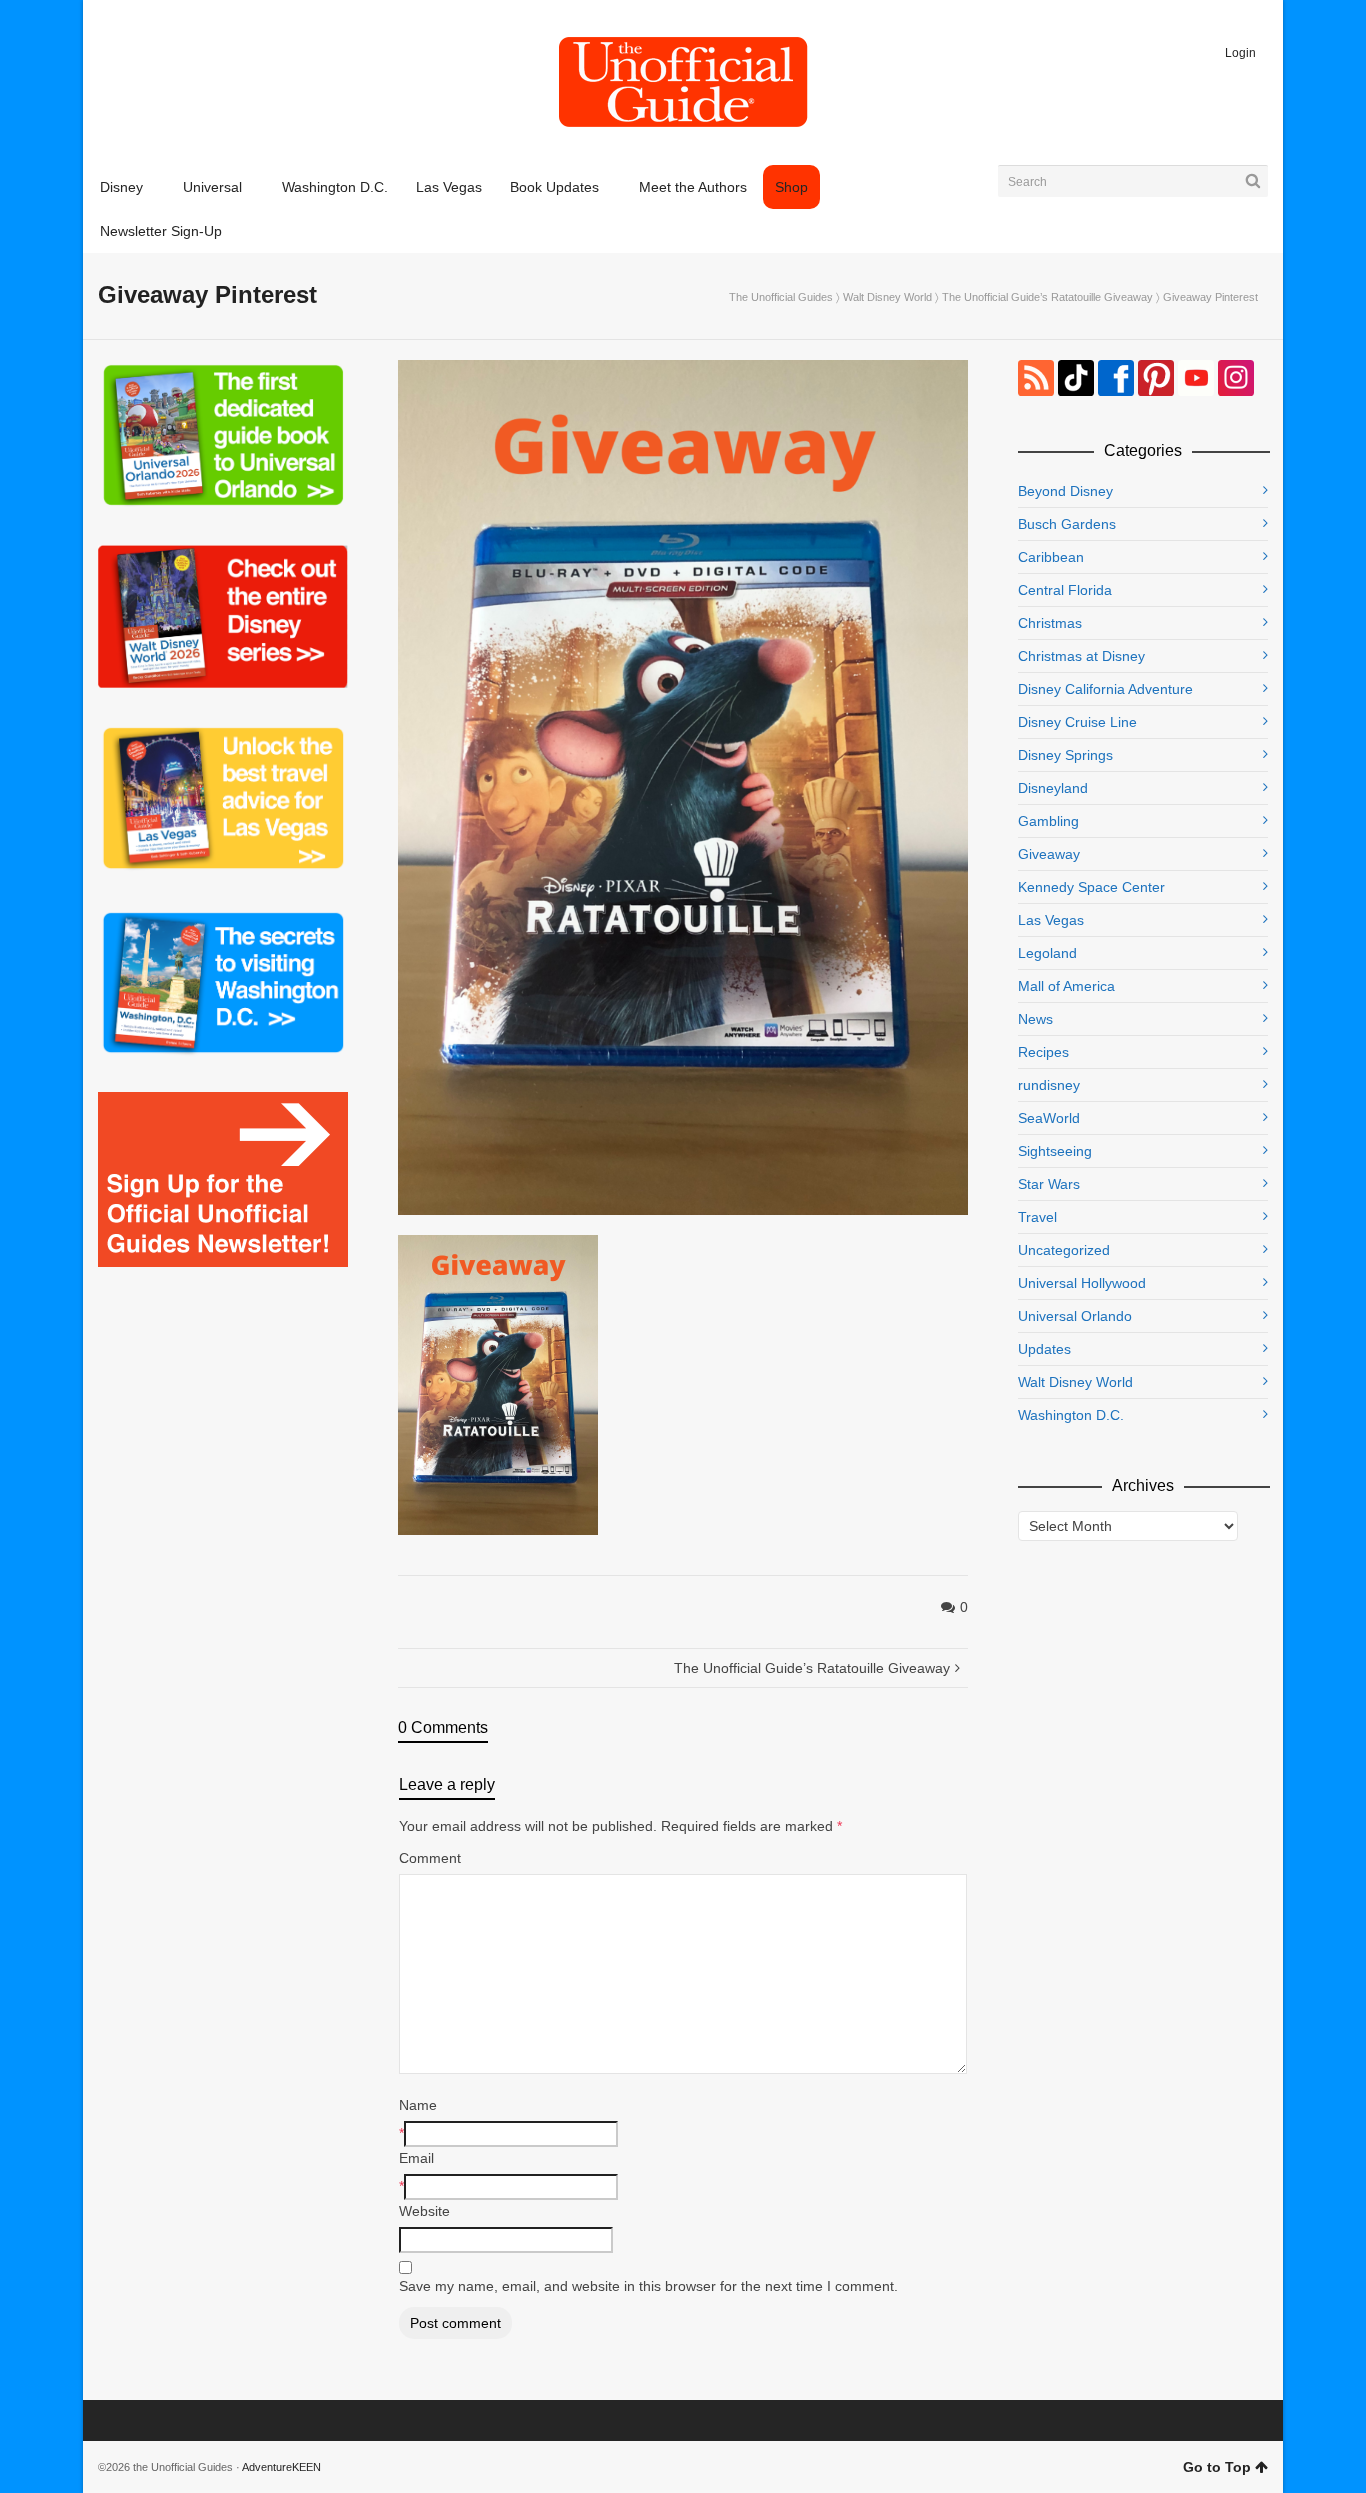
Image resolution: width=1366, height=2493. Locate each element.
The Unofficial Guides (781, 297)
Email (416, 2158)
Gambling (1048, 821)
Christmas (1050, 623)
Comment (430, 1858)
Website (424, 2211)
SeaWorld (1049, 1118)
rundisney (1049, 1085)
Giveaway (1049, 854)
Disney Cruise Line (1077, 722)
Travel (1037, 1217)
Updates (1044, 1349)
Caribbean (1051, 557)
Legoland (1047, 953)
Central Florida (1065, 590)
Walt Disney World (887, 297)
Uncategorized (1064, 1250)
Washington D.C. (1071, 1415)
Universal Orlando (1075, 1316)
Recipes (1043, 1052)
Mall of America (1066, 986)
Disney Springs (1065, 755)
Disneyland (1053, 788)
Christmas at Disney (1081, 656)
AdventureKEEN (281, 2467)
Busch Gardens (1067, 524)
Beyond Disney (1065, 491)
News (1035, 1019)
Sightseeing (1055, 1151)
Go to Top (1217, 2467)
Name (418, 2105)
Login (1240, 53)
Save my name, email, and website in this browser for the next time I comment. (648, 2286)
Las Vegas (1051, 920)
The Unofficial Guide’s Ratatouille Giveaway (1047, 297)
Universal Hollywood (1082, 1283)
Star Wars (1049, 1184)
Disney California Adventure (1105, 689)
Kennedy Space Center (1091, 887)
